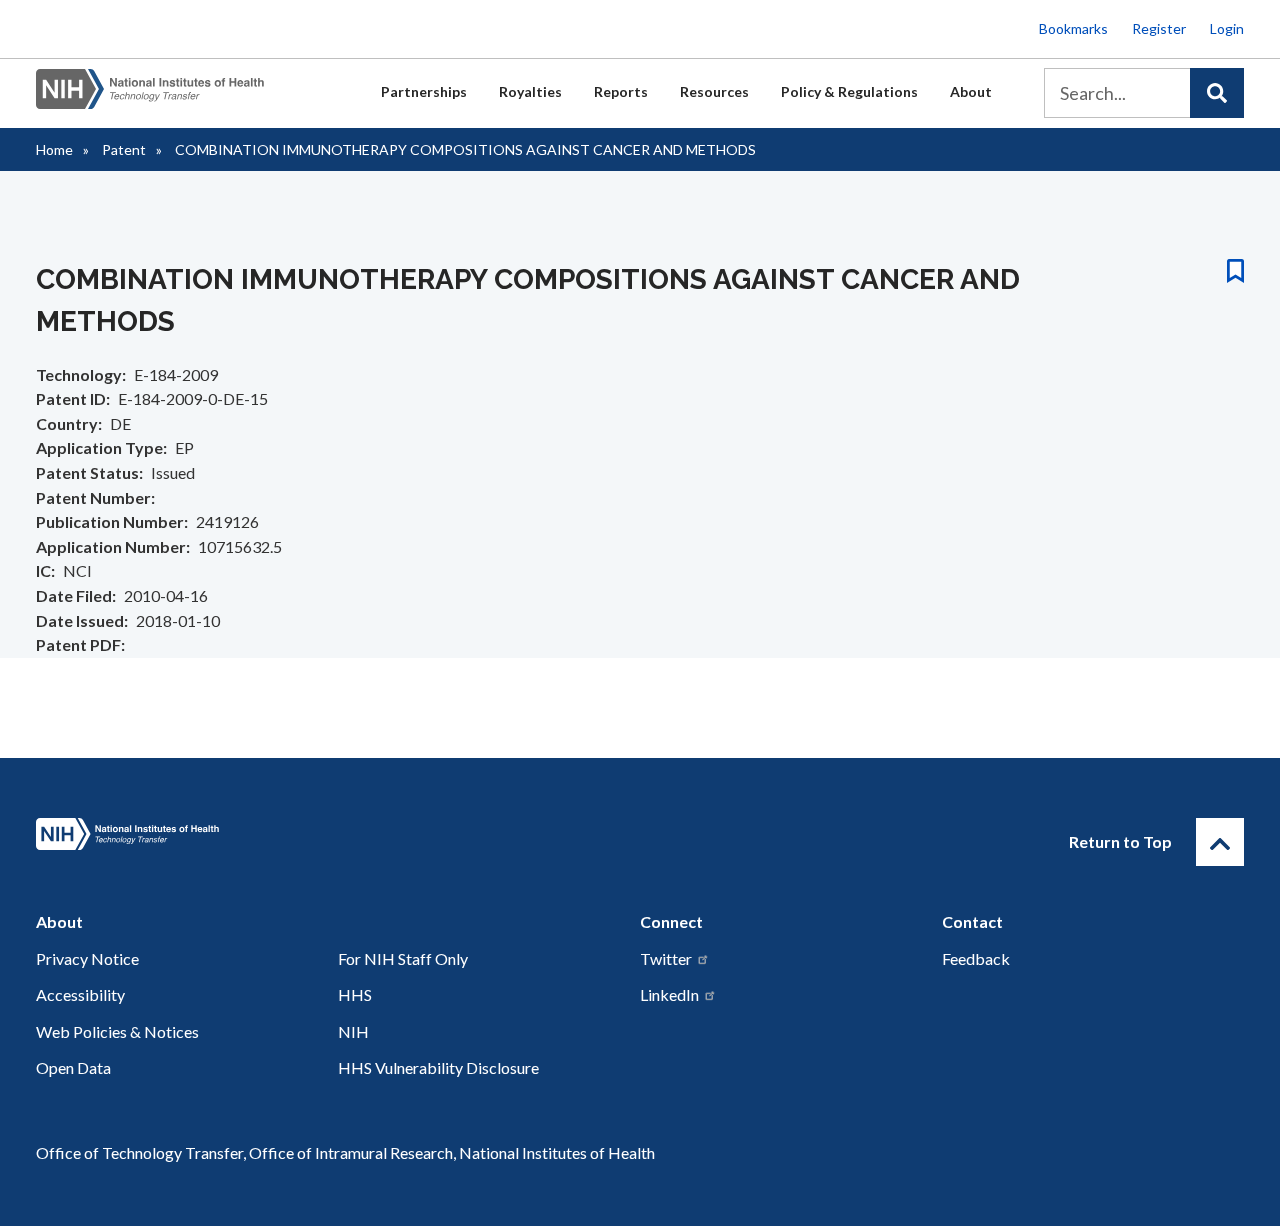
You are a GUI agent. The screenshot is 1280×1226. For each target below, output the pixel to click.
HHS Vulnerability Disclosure (438, 1067)
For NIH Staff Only (403, 958)
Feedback (976, 958)
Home (54, 149)
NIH (353, 1031)
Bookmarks (1073, 28)
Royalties (530, 91)
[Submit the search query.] (1217, 93)
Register (1159, 28)
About (971, 91)
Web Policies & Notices (117, 1031)
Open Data (73, 1067)
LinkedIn (669, 994)
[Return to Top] (1220, 842)
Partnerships (424, 91)
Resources (714, 91)
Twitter (666, 958)
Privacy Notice (87, 958)
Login (1227, 28)
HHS (355, 994)
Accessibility (80, 994)
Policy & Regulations (849, 91)
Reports (621, 91)
